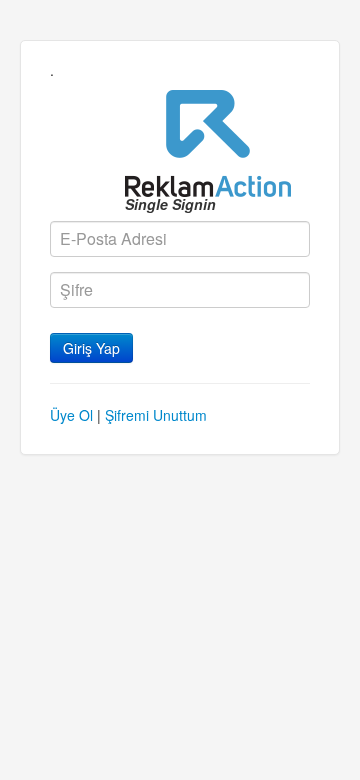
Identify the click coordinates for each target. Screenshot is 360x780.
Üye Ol (71, 415)
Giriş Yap (91, 348)
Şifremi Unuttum (156, 415)
